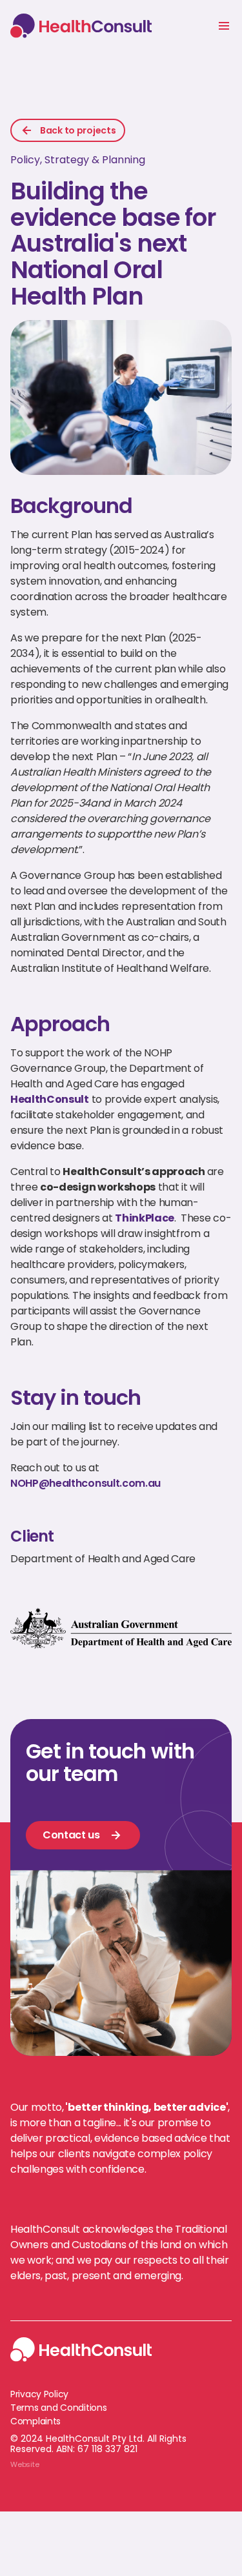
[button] (224, 26)
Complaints (35, 2421)
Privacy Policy (39, 2394)
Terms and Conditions (58, 2408)
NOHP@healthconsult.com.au (86, 1483)
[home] (84, 25)
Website (25, 2464)
